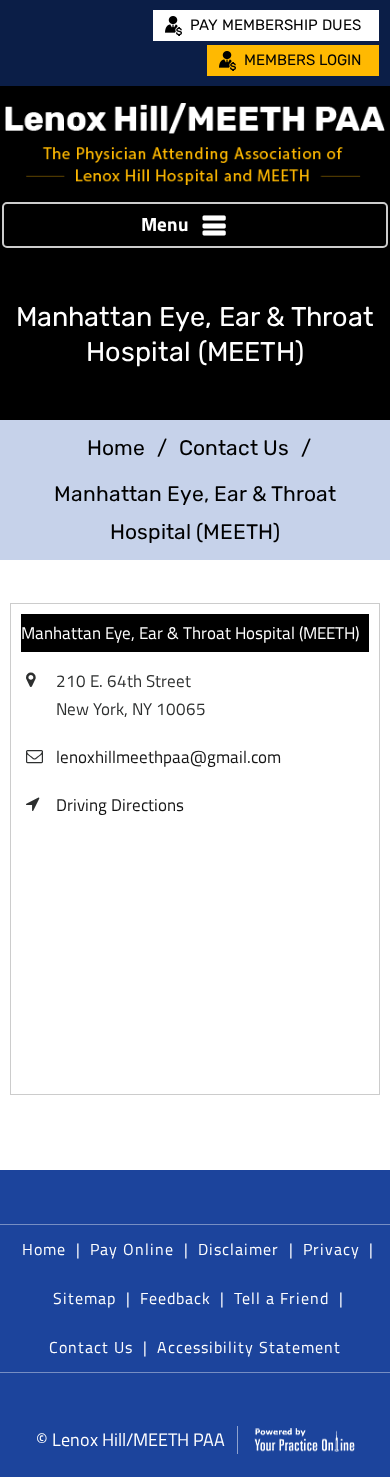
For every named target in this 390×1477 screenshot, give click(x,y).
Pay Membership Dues (275, 25)
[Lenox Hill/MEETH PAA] (195, 144)
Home (116, 447)
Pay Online (132, 1249)
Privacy (331, 1249)
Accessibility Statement (249, 1347)
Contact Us (234, 447)
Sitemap (84, 1298)
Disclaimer (238, 1249)
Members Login (302, 60)
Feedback (175, 1298)
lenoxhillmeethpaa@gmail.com (168, 757)
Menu (165, 223)
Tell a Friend (281, 1298)
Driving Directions (120, 805)
